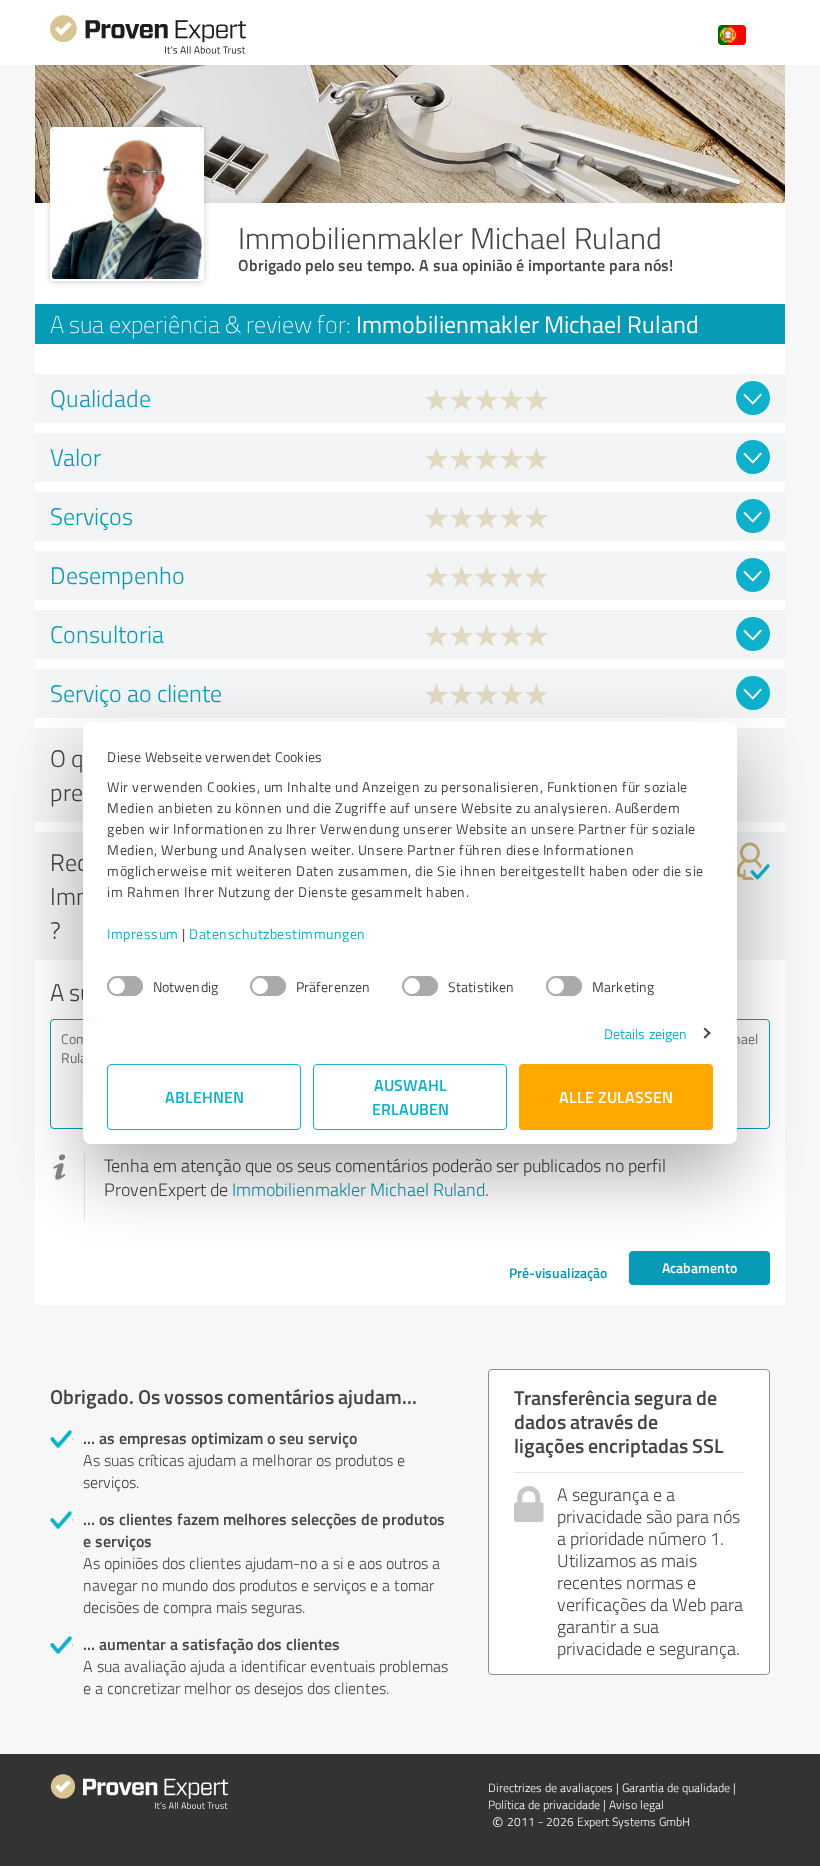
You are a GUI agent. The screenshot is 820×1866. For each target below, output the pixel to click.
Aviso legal (636, 1804)
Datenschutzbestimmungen (277, 933)
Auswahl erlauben (410, 1096)
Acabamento (699, 1267)
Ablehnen (204, 1096)
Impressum (143, 933)
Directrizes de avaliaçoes (550, 1787)
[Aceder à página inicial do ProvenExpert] (148, 51)
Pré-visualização (558, 1272)
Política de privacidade (544, 1804)
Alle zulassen (616, 1096)
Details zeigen (645, 1033)
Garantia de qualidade (676, 1787)
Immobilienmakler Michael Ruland (358, 1189)
